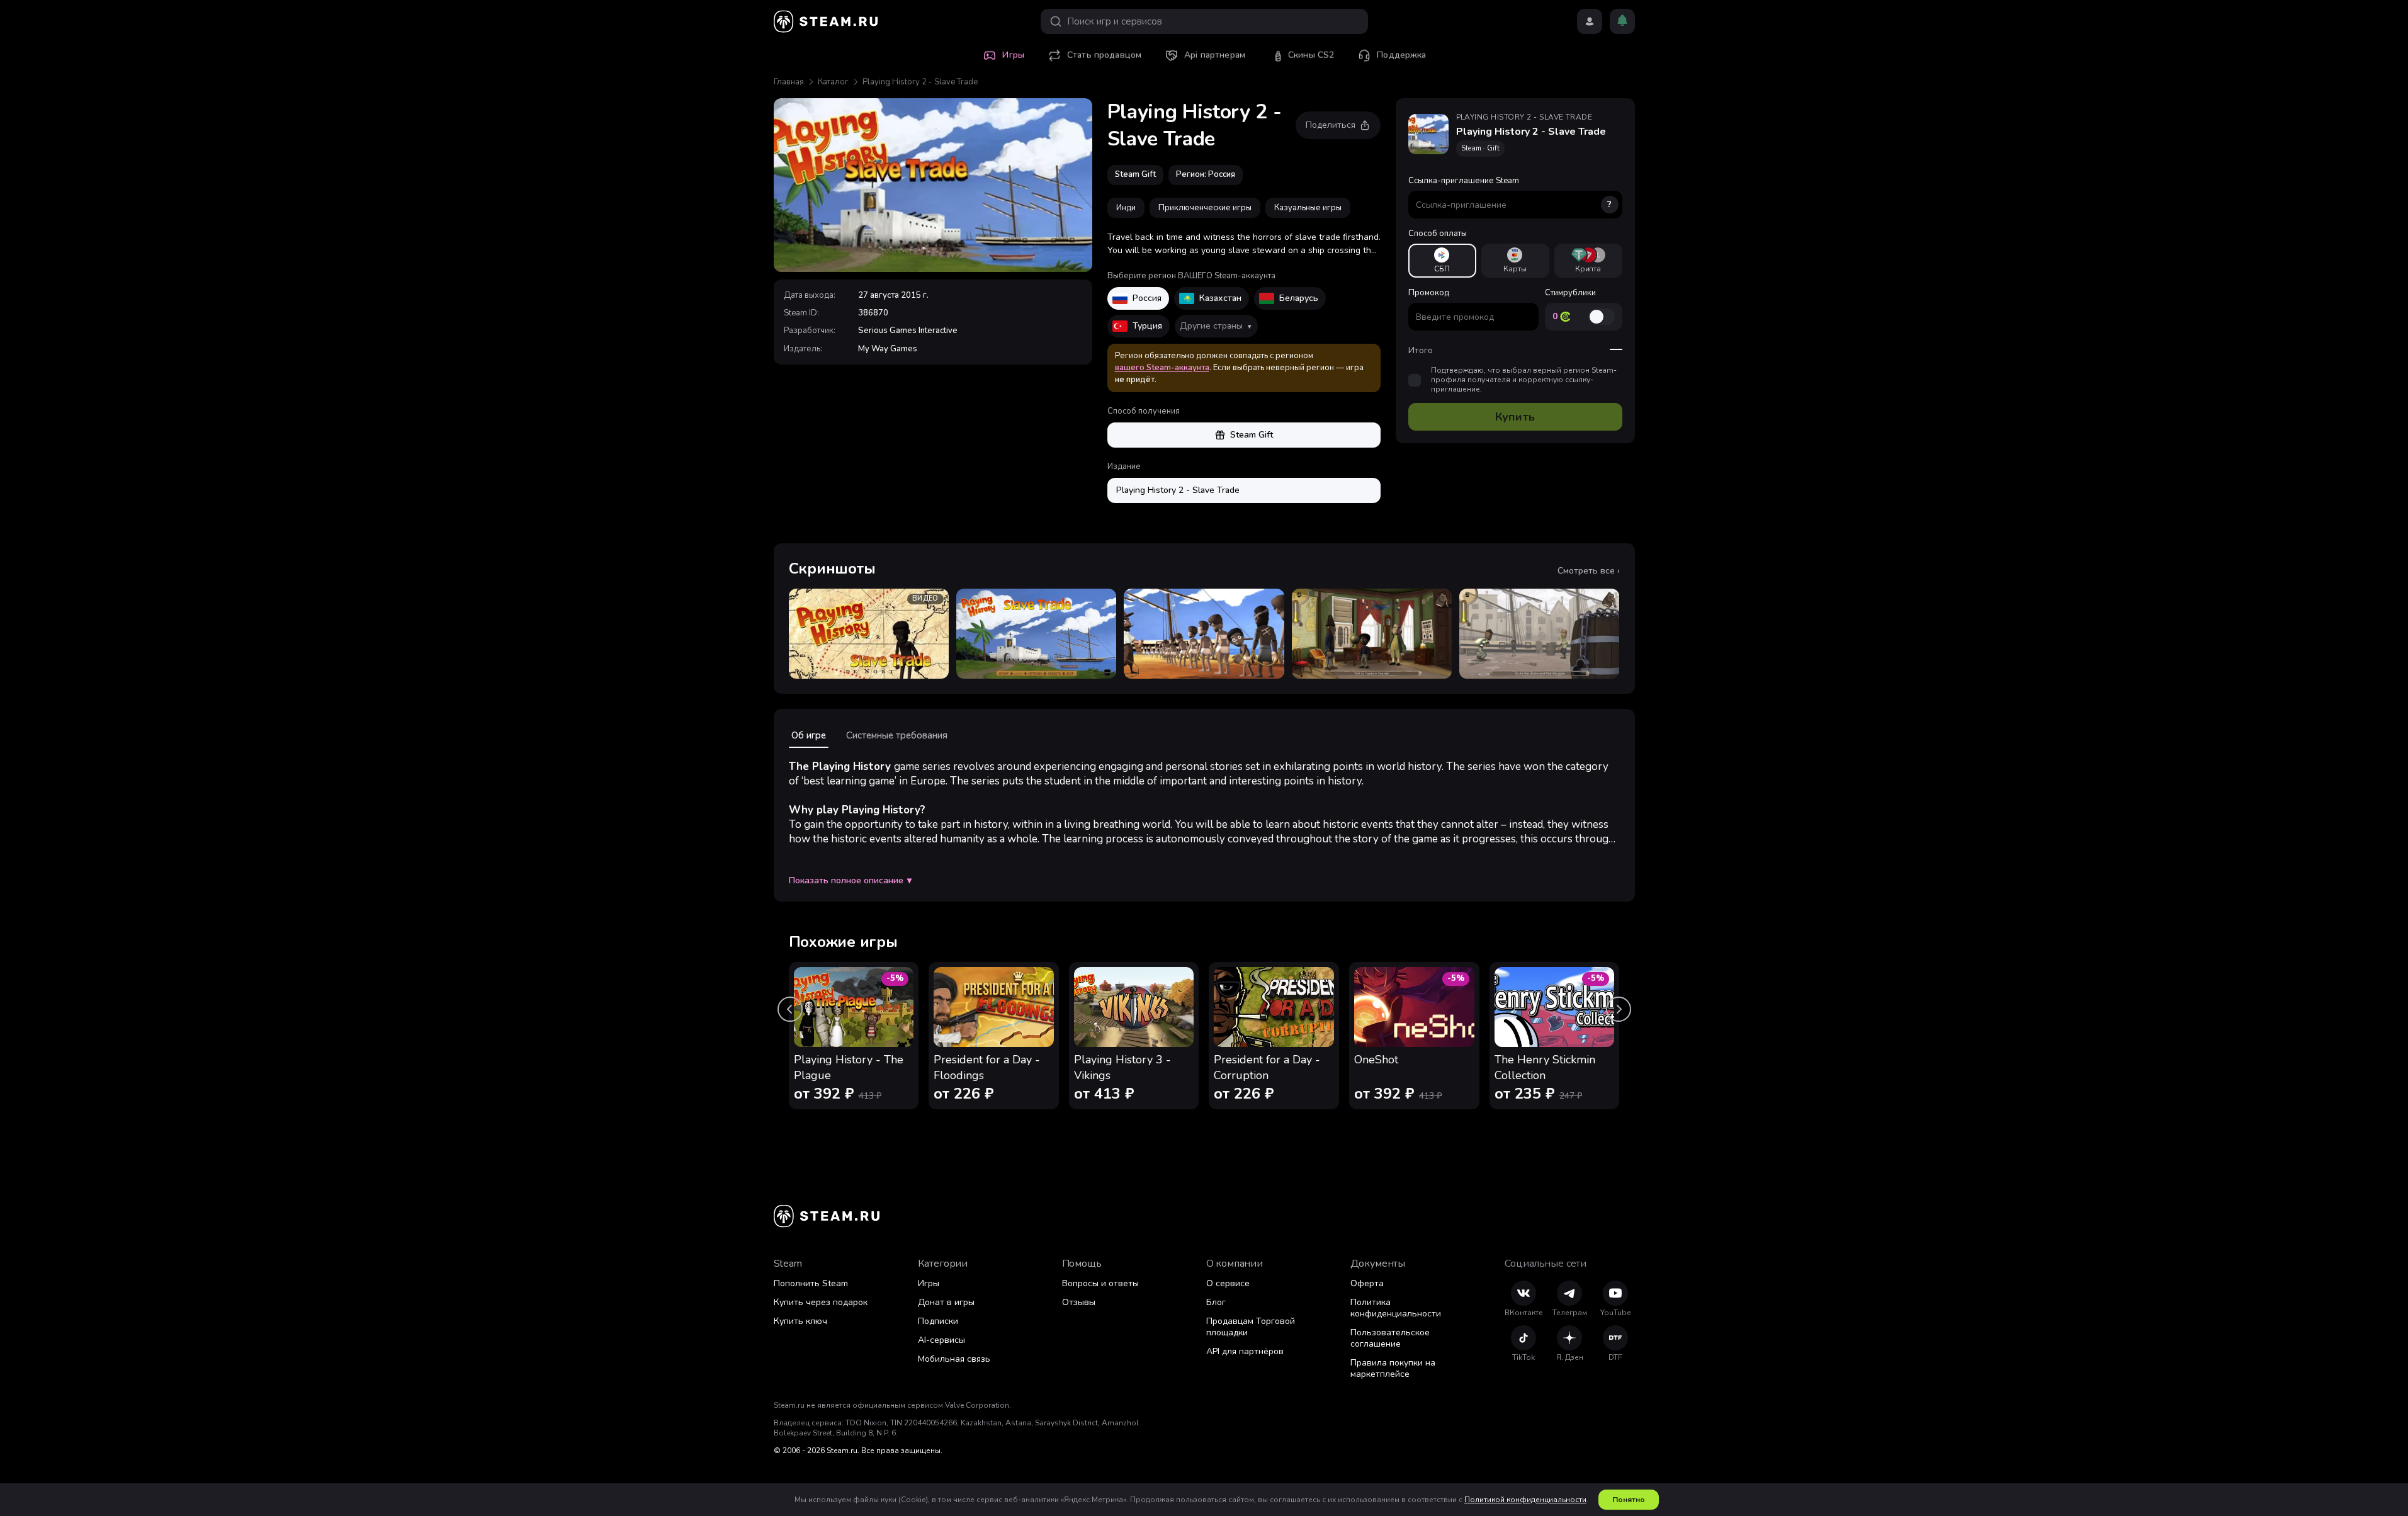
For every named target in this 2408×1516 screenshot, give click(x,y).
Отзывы (1079, 1302)
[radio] (1442, 261)
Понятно (1629, 1500)
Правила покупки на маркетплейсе (1393, 1368)
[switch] (1602, 317)
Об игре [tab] (809, 735)
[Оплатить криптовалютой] (1588, 261)
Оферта (1367, 1283)
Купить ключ (800, 1321)
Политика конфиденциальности (1396, 1308)
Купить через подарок (821, 1302)
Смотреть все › (1589, 571)
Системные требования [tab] (897, 735)
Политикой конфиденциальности (1525, 1500)
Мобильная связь (954, 1359)
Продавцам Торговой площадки (1251, 1327)
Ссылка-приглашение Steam (1510, 193)
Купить (1515, 417)
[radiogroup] (1515, 261)
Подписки (938, 1321)
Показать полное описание (850, 881)
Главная (789, 82)
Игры (929, 1283)
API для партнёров (1245, 1351)
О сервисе (1228, 1283)
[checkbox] (1415, 380)
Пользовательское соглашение (1390, 1338)
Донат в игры (946, 1302)
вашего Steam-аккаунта (1162, 368)
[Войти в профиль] (1590, 21)
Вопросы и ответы (1100, 1283)
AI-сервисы (941, 1340)
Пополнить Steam (811, 1283)
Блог (1216, 1302)
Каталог (833, 82)
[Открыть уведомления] (1622, 21)
